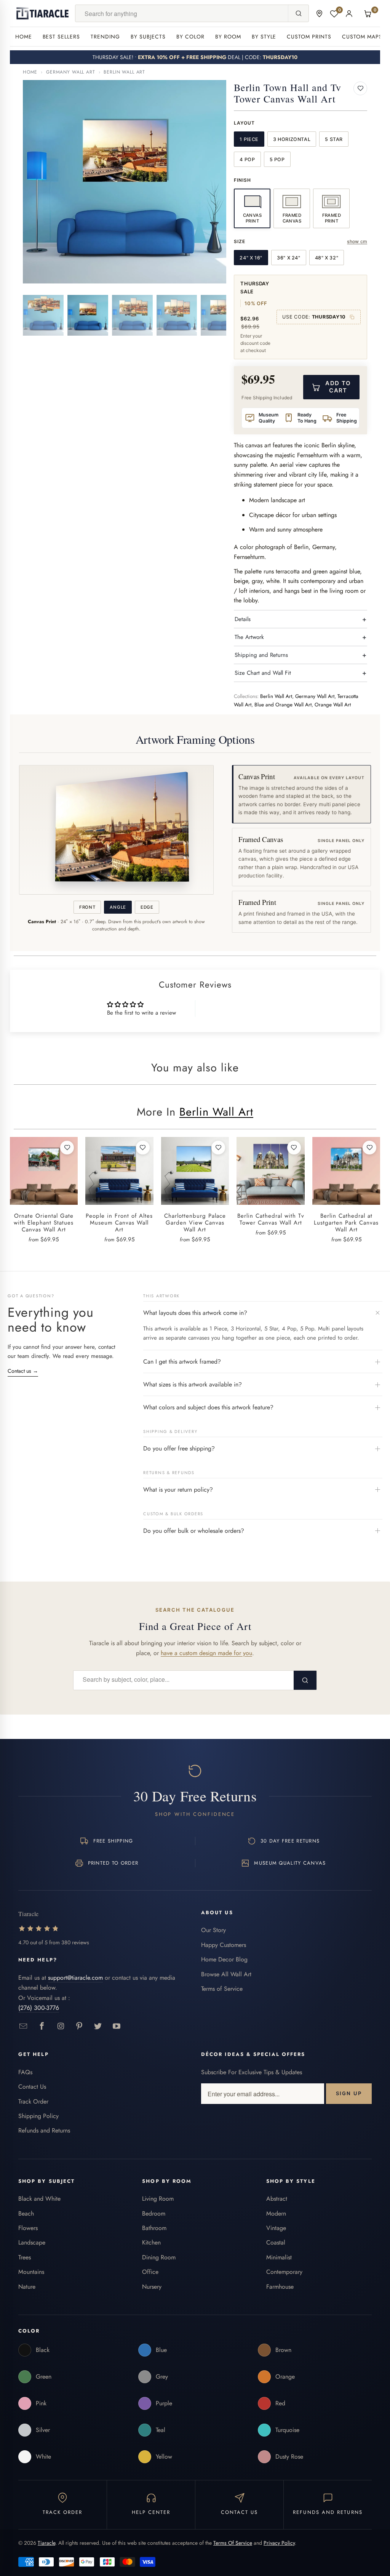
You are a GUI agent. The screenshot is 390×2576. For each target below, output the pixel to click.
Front (87, 907)
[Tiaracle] (43, 13)
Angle (118, 907)
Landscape (32, 2242)
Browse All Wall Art (226, 1974)
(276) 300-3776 (39, 2008)
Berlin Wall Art (124, 72)
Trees (25, 2257)
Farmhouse (280, 2287)
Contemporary (284, 2272)
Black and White (39, 2199)
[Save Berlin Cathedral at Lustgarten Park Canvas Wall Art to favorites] (369, 1148)
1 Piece (249, 139)
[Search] (298, 13)
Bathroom (154, 2228)
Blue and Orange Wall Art (283, 705)
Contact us (23, 1371)
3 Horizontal (292, 139)
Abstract (277, 2199)
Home (24, 37)
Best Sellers (62, 37)
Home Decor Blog (224, 1959)
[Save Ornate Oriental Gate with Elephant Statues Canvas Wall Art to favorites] (67, 1148)
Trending (105, 37)
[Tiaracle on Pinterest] (79, 2026)
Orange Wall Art (333, 705)
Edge (147, 907)
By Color (190, 37)
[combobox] (182, 13)
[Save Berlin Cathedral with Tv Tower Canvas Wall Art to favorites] (294, 1148)
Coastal (276, 2242)
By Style (264, 37)
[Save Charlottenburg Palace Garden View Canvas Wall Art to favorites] (218, 1148)
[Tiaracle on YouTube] (117, 2026)
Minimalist (279, 2257)
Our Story (213, 1930)
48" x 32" (327, 258)
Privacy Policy (279, 2543)
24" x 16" (251, 258)
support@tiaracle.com (75, 1978)
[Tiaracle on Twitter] (98, 2026)
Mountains (31, 2272)
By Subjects (148, 37)
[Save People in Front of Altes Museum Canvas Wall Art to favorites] (143, 1148)
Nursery (152, 2287)
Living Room (158, 2199)
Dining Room (159, 2257)
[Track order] (319, 14)
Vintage (276, 2228)
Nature (27, 2287)
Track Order (33, 2101)
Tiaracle (46, 2543)
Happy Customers (224, 1945)
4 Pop (247, 159)
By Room (228, 37)
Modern (276, 2213)
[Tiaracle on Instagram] (61, 2026)
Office (150, 2272)
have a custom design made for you (206, 1653)
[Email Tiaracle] (23, 2026)
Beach (26, 2213)
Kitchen (151, 2242)
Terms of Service (222, 1989)
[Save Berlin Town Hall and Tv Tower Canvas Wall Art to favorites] (360, 88)
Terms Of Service (233, 2543)
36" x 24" (289, 258)
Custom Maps (362, 37)
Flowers (28, 2228)
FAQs (25, 2072)
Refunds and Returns (44, 2130)
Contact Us (32, 2087)
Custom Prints (309, 37)
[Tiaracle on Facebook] (42, 2026)
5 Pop (277, 159)
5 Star (334, 139)
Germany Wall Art (70, 72)
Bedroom (154, 2213)
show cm (357, 241)
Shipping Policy (38, 2116)
